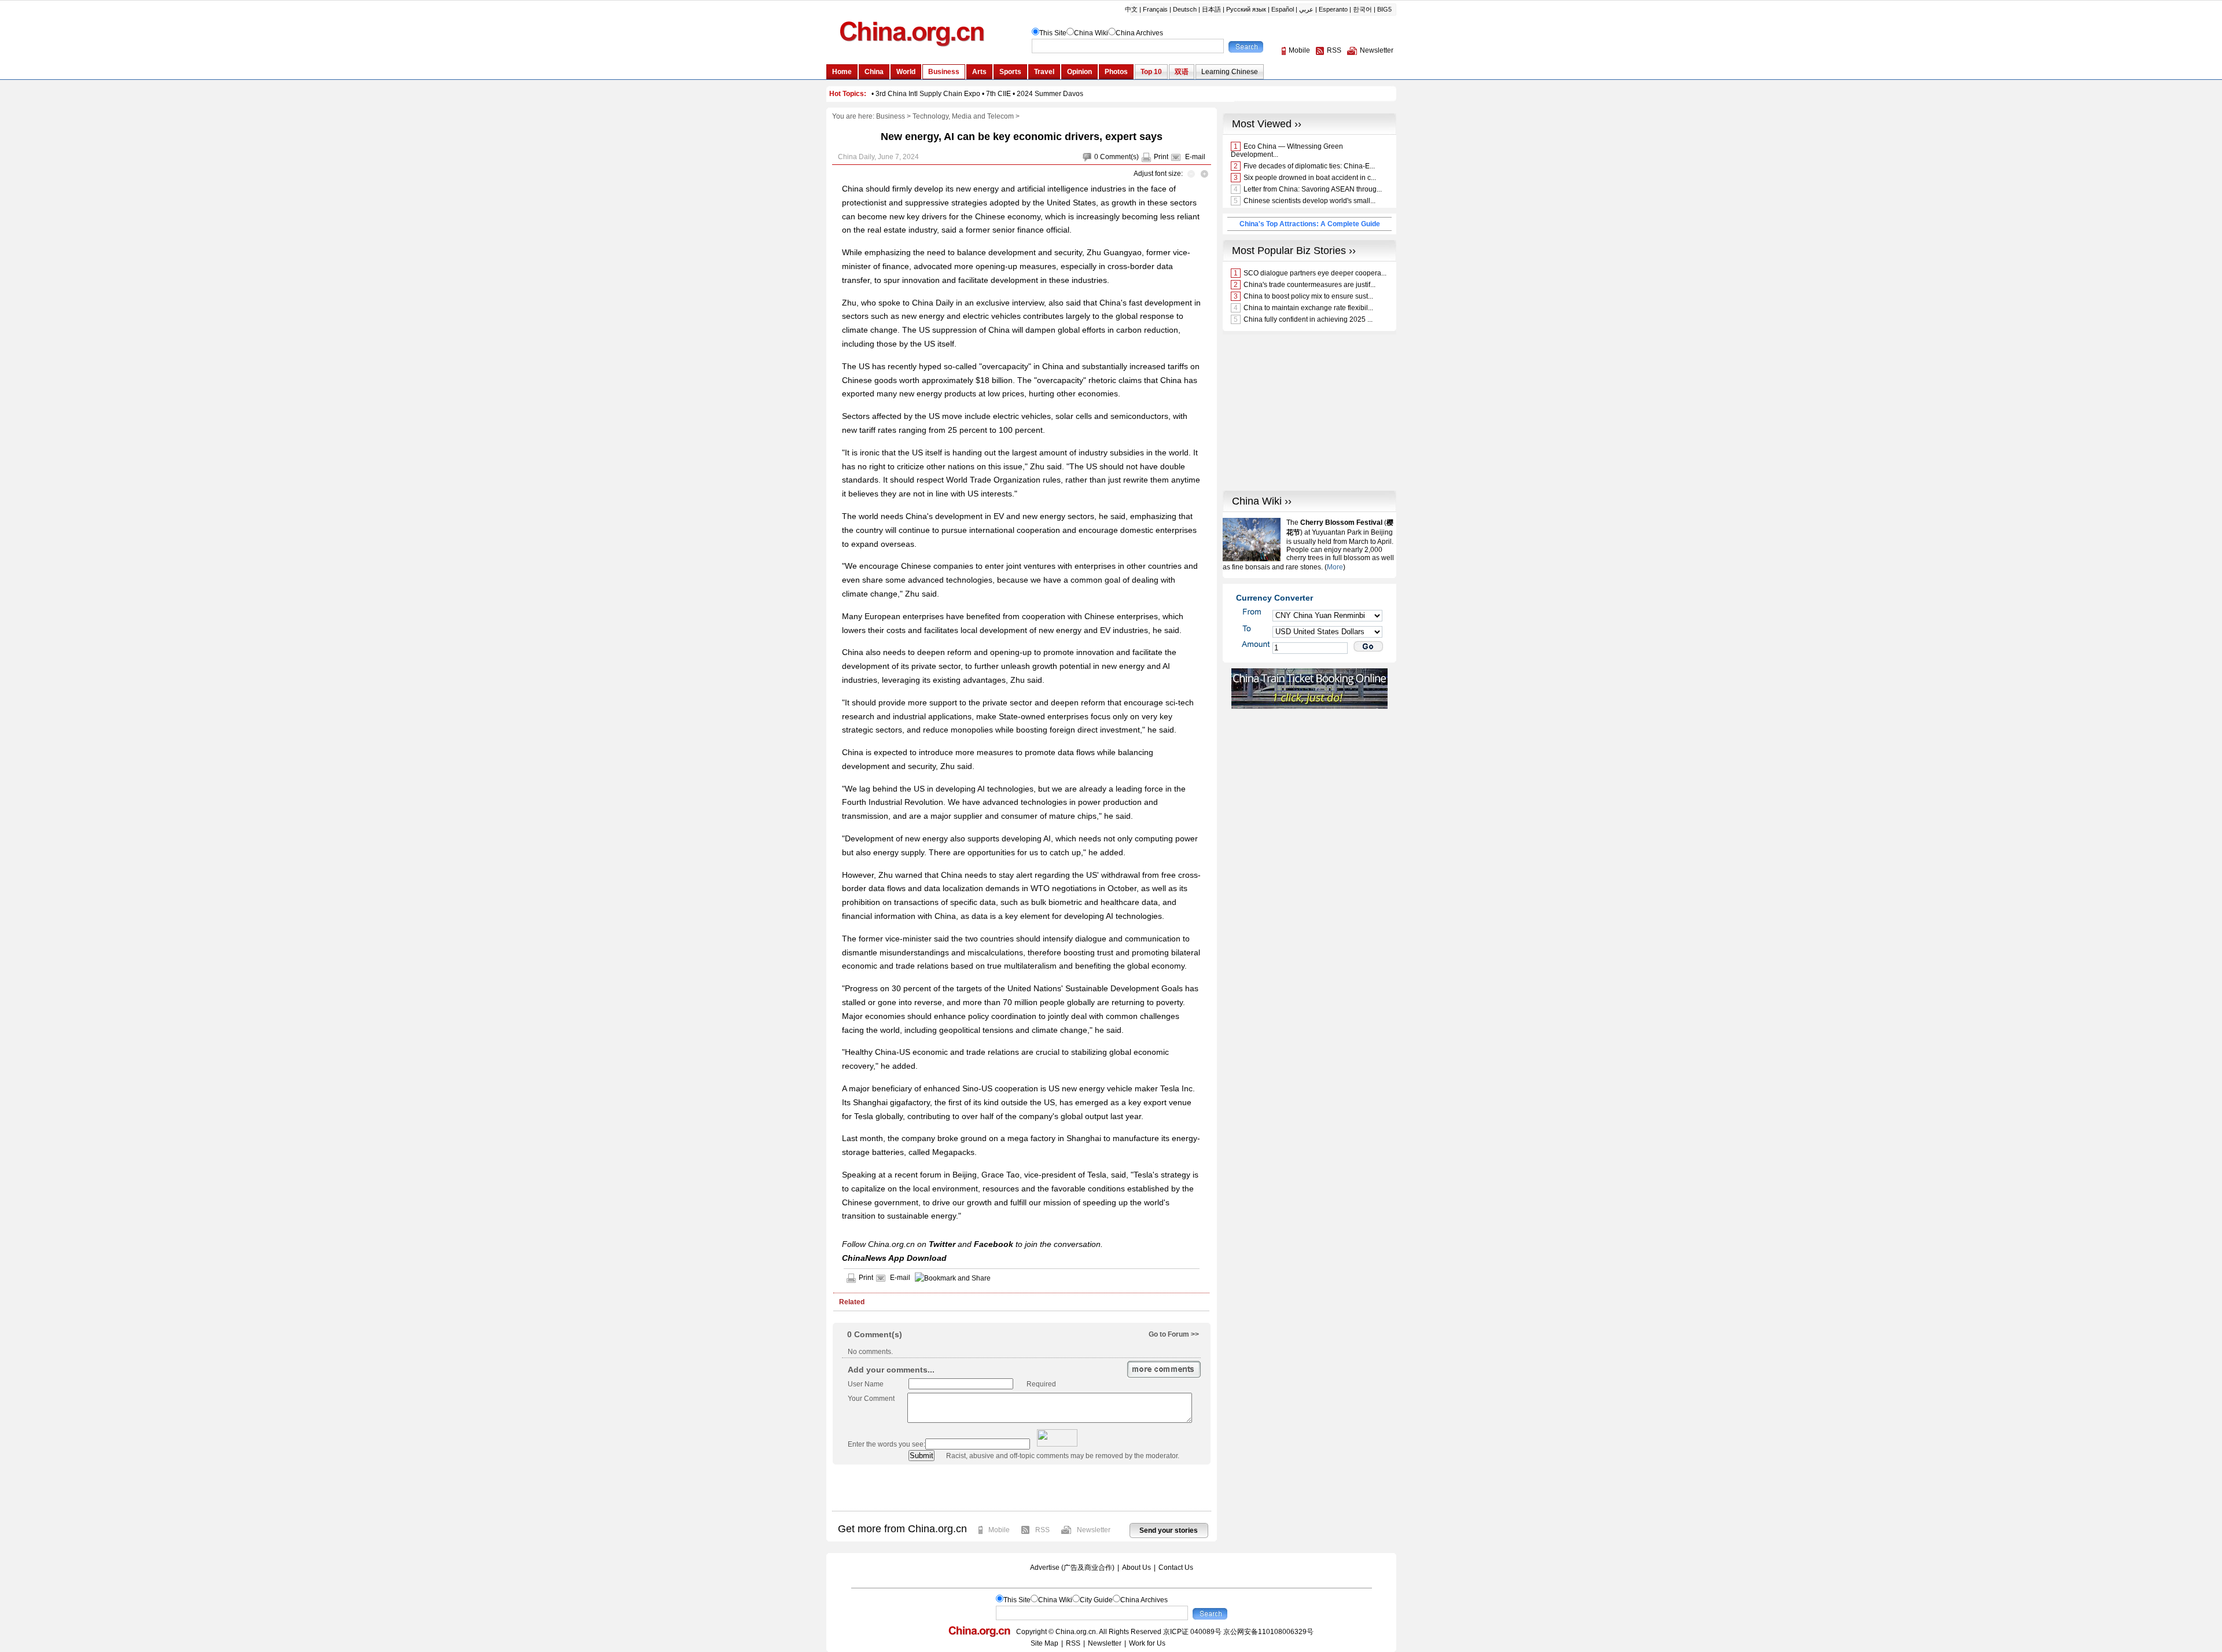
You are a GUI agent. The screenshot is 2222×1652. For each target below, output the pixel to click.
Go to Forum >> (1174, 1334)
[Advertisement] (1021, 1488)
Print (1161, 157)
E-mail (1195, 157)
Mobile (999, 1530)
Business (891, 116)
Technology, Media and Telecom (963, 116)
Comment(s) (1119, 157)
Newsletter (1094, 1530)
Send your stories (1169, 1530)
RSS (1042, 1530)
